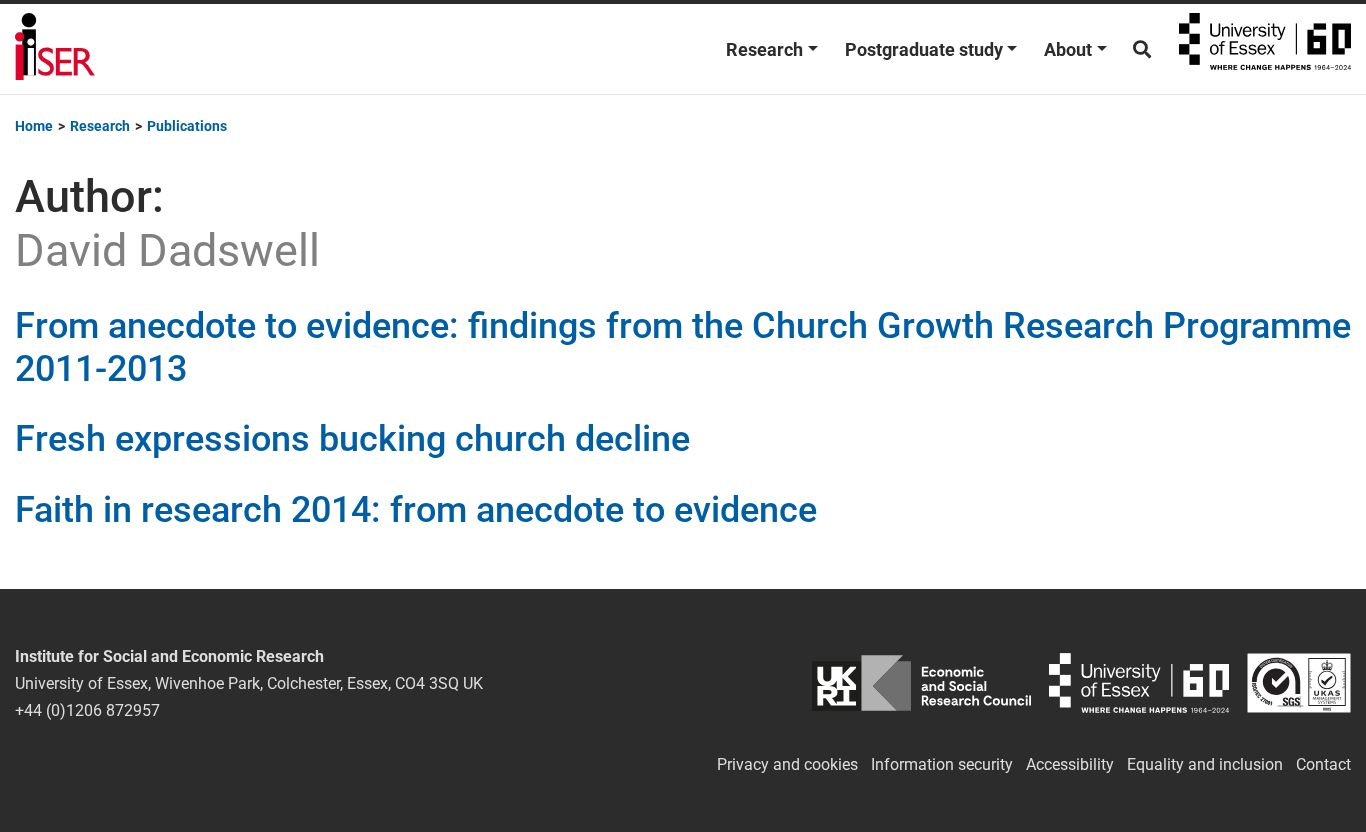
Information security (942, 764)
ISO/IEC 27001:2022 (1299, 683)
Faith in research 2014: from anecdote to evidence (416, 510)
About (1068, 49)
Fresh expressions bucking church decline (352, 439)
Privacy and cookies (787, 764)
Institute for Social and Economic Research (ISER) (55, 49)
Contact (1323, 764)
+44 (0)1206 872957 (87, 710)
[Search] (1142, 49)
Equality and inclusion (1205, 764)
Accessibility (1070, 764)
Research (764, 49)
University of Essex (1265, 49)
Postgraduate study (924, 49)
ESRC (921, 683)
